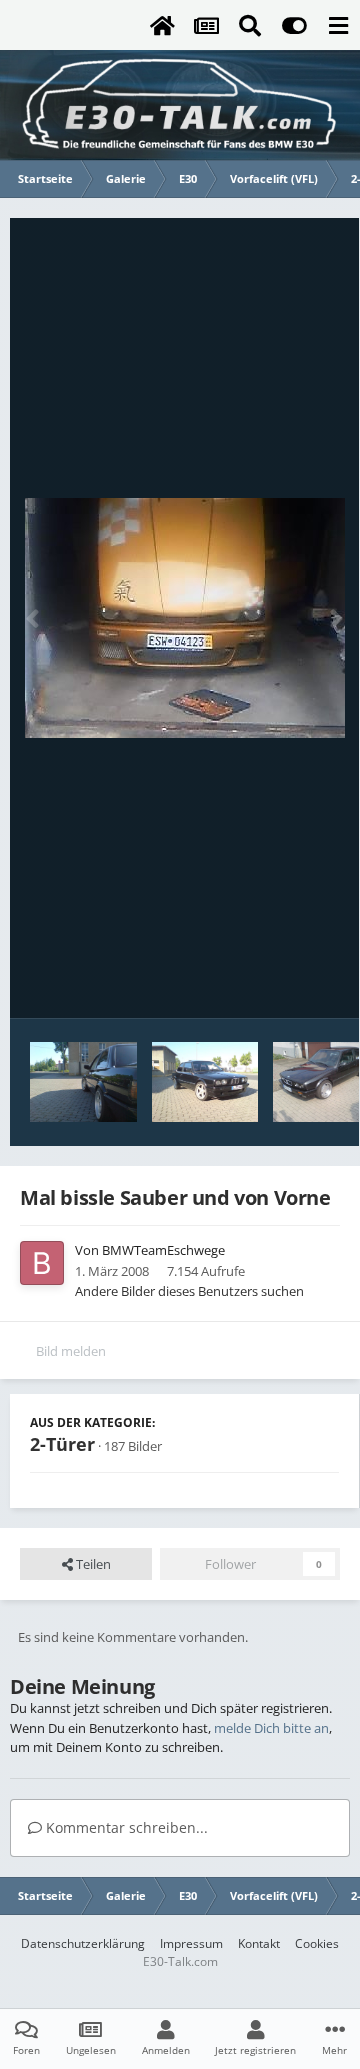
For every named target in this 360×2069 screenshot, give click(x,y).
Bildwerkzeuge (270, 982)
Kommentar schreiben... (125, 1827)
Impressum (191, 1943)
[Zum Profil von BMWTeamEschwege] (42, 1263)
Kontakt (259, 1943)
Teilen (92, 1564)
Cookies (317, 1943)
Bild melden (71, 1351)
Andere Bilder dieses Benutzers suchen (189, 1291)
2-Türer (62, 1444)
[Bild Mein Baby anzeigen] (83, 1082)
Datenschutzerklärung (83, 1943)
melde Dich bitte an (271, 1728)
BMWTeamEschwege (163, 1250)
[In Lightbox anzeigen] (185, 618)
